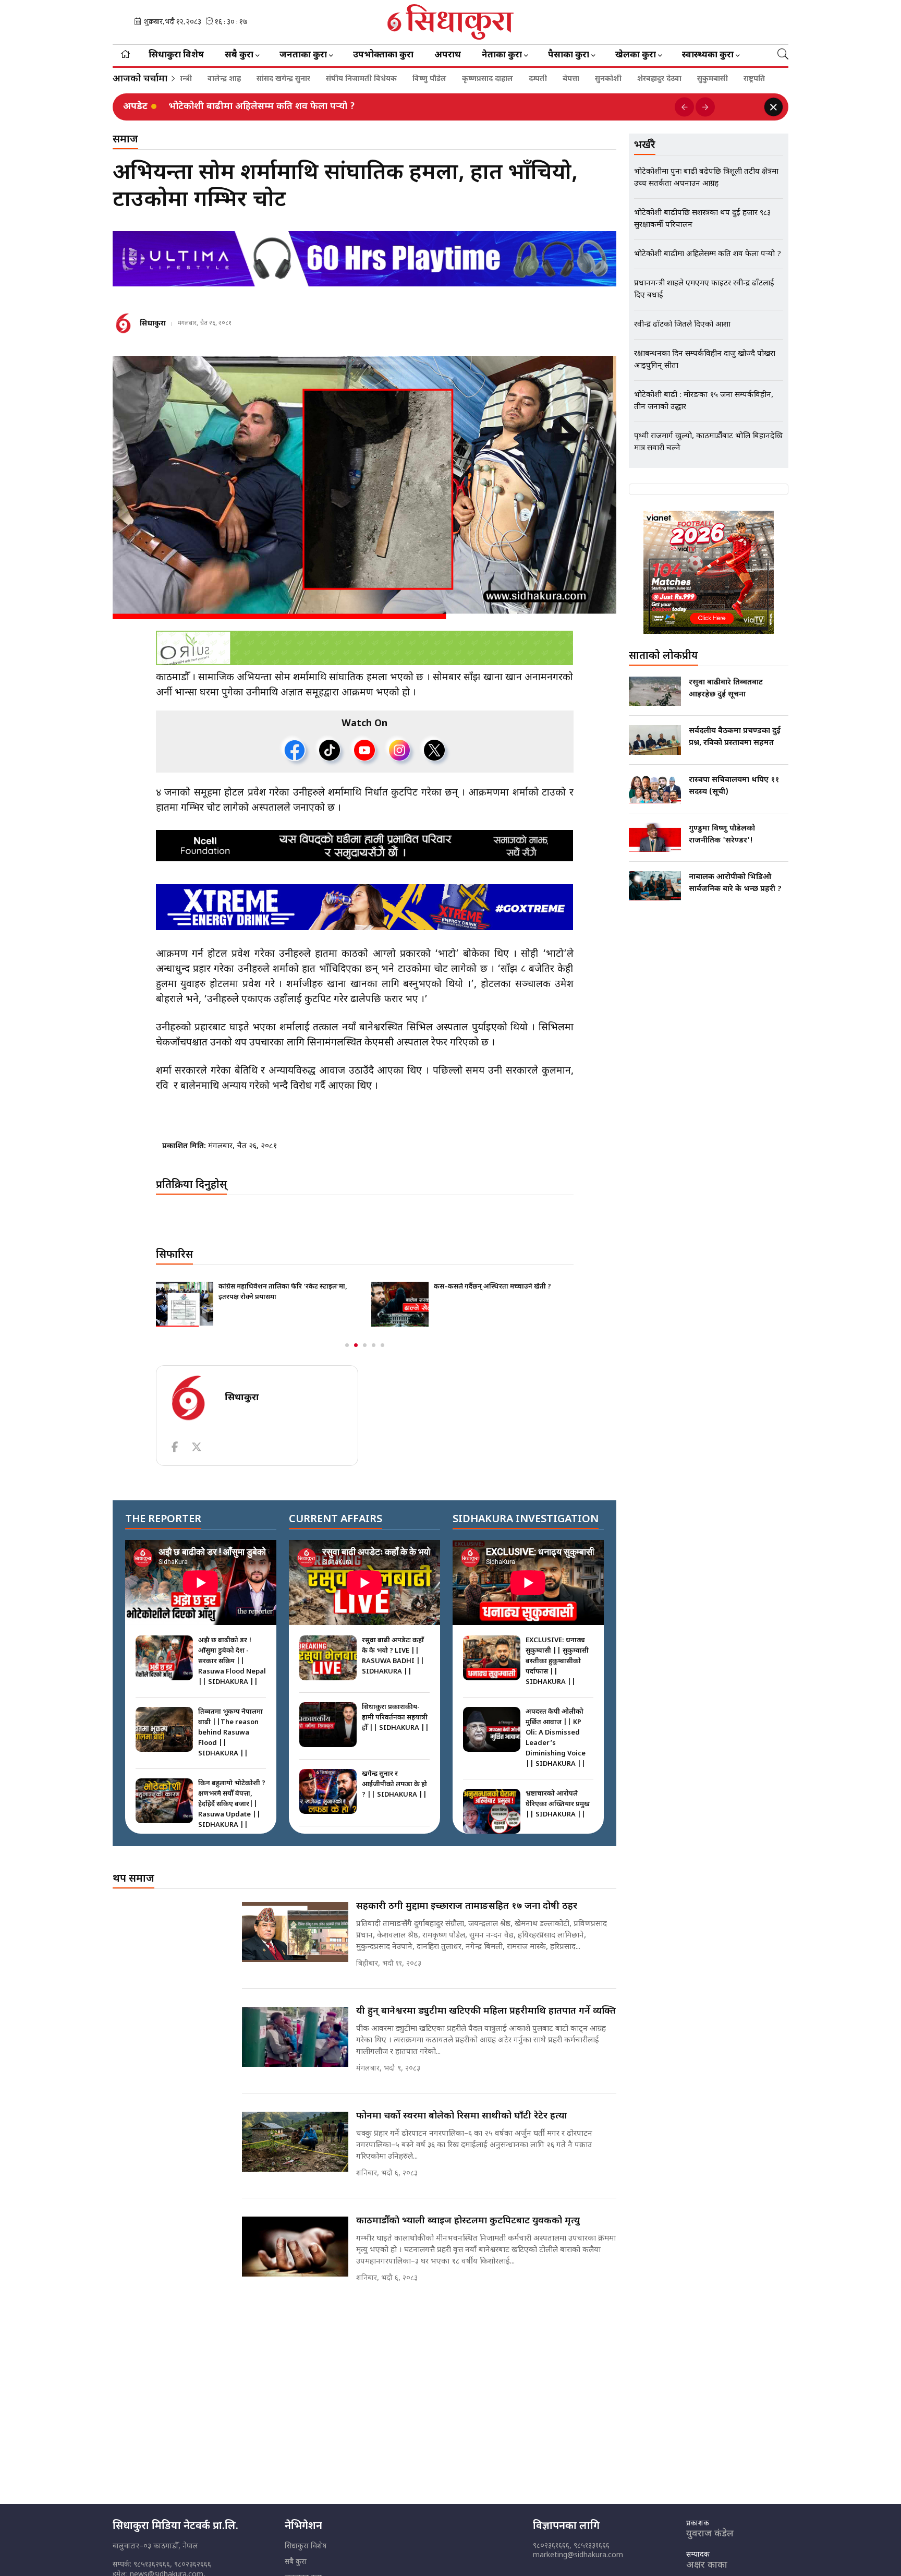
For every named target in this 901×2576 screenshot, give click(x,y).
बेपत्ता (495, 79)
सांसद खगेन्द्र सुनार (207, 79)
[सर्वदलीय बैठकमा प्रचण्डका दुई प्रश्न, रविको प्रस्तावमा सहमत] (655, 740)
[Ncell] (365, 846)
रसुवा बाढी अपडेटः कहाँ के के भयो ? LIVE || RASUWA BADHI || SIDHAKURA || (393, 1656)
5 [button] (382, 1345)
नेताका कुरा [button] (502, 55)
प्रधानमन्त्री (720, 79)
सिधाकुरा (153, 324)
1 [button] (347, 1345)
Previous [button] (684, 107)
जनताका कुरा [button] (303, 55)
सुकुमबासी (636, 79)
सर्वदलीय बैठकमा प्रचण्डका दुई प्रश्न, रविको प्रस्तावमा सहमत (735, 737)
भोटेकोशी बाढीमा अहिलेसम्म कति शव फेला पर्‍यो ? (262, 107)
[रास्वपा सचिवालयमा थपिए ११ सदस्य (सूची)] (655, 789)
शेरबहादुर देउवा (583, 79)
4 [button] (374, 1345)
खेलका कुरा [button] (636, 55)
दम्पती (462, 79)
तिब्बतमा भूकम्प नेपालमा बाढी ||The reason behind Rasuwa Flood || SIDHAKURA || (230, 1733)
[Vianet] (709, 572)
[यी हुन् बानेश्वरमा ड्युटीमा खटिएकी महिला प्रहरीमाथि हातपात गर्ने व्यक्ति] (295, 2037)
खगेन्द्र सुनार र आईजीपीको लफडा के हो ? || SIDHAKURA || (394, 1784)
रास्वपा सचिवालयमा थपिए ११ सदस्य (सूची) (734, 786)
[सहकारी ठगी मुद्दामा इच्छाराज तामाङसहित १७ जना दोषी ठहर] (295, 1932)
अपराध (448, 55)
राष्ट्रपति (678, 79)
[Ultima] (364, 259)
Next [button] (705, 107)
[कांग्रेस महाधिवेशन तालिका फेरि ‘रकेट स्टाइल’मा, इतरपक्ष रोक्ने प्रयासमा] (185, 1304)
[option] (418, 107)
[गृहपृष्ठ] (125, 55)
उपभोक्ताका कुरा (383, 55)
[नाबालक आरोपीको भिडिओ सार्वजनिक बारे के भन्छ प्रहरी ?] (655, 886)
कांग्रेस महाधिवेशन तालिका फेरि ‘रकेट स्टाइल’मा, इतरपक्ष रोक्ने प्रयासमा (283, 1292)
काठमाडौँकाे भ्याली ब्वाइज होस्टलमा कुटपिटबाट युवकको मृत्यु (468, 2221)
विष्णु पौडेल (353, 79)
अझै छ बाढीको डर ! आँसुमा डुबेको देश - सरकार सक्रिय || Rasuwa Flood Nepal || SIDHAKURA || (232, 1661)
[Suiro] (364, 648)
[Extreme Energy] (365, 907)
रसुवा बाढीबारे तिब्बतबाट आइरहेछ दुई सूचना (726, 689)
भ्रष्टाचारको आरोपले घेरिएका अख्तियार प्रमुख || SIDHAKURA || (558, 1804)
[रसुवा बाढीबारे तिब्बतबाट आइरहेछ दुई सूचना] (655, 691)
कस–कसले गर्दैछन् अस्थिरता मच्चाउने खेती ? (492, 1287)
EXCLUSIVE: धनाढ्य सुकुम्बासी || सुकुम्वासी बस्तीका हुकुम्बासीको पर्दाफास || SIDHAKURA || (557, 1661)
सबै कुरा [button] (239, 55)
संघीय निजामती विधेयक (285, 79)
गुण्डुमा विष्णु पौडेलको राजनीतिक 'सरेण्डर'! (722, 835)
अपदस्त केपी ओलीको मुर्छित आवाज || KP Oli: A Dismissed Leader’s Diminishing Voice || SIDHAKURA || (556, 1738)
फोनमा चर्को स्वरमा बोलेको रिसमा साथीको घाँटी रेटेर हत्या (461, 2116)
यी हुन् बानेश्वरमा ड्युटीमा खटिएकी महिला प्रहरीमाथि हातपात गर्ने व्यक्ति (486, 2011)
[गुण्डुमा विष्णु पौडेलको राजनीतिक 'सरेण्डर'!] (655, 837)
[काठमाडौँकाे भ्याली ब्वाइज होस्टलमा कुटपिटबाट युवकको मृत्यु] (295, 2247)
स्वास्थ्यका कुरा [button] (708, 55)
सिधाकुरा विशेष (176, 55)
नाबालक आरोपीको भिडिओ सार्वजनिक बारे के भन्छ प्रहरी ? (735, 883)
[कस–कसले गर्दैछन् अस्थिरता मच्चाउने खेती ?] (400, 1304)
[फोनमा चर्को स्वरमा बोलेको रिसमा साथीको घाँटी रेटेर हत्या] (295, 2142)
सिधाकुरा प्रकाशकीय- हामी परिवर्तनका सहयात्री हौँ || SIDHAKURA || (395, 1718)
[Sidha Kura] (451, 22)
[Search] (783, 55)
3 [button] (365, 1345)
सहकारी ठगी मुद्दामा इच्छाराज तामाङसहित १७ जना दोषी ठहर (467, 1906)
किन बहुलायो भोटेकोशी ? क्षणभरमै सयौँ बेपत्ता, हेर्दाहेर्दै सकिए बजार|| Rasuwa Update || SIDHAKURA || (232, 1804)
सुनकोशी (532, 79)
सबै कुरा (296, 2562)
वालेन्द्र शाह (768, 79)
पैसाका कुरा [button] (569, 55)
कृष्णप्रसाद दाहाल (411, 79)
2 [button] (356, 1345)
